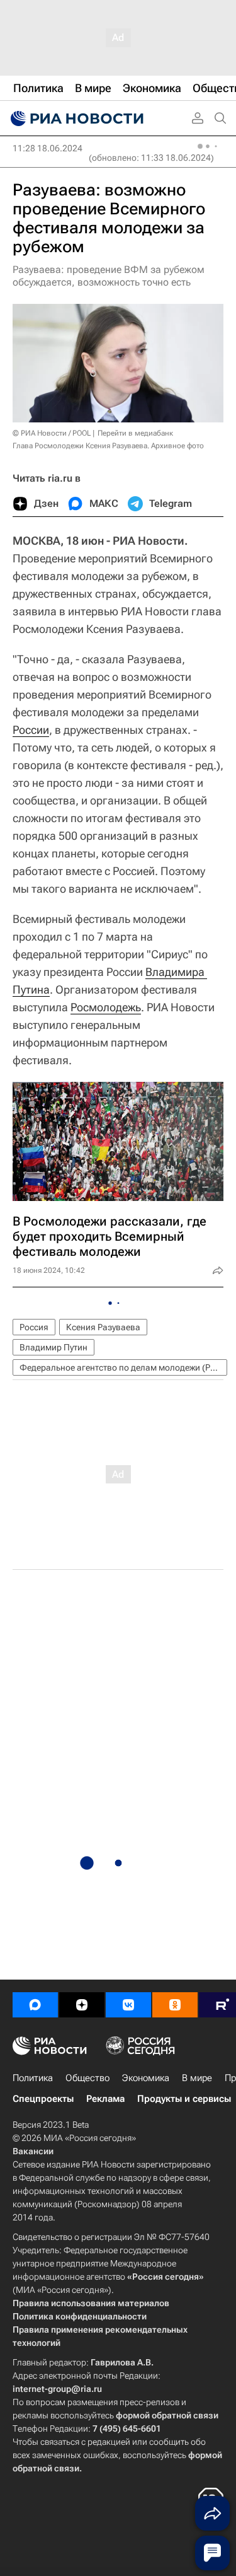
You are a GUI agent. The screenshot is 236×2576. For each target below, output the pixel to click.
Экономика (146, 2078)
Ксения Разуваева (103, 1327)
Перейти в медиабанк (135, 433)
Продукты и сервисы (184, 2099)
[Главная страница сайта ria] (76, 119)
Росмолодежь (106, 1007)
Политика (33, 2078)
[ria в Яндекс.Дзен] (82, 2005)
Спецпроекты (43, 2099)
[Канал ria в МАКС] (35, 2005)
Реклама (105, 2099)
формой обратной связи (167, 2415)
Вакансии (33, 2151)
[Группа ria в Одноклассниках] (175, 2005)
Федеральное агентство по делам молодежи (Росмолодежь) (123, 1367)
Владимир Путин (53, 1347)
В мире (197, 2078)
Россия (34, 1327)
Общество (87, 2078)
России (31, 730)
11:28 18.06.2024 (48, 148)
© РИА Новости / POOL (52, 433)
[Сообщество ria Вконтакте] (128, 2005)
